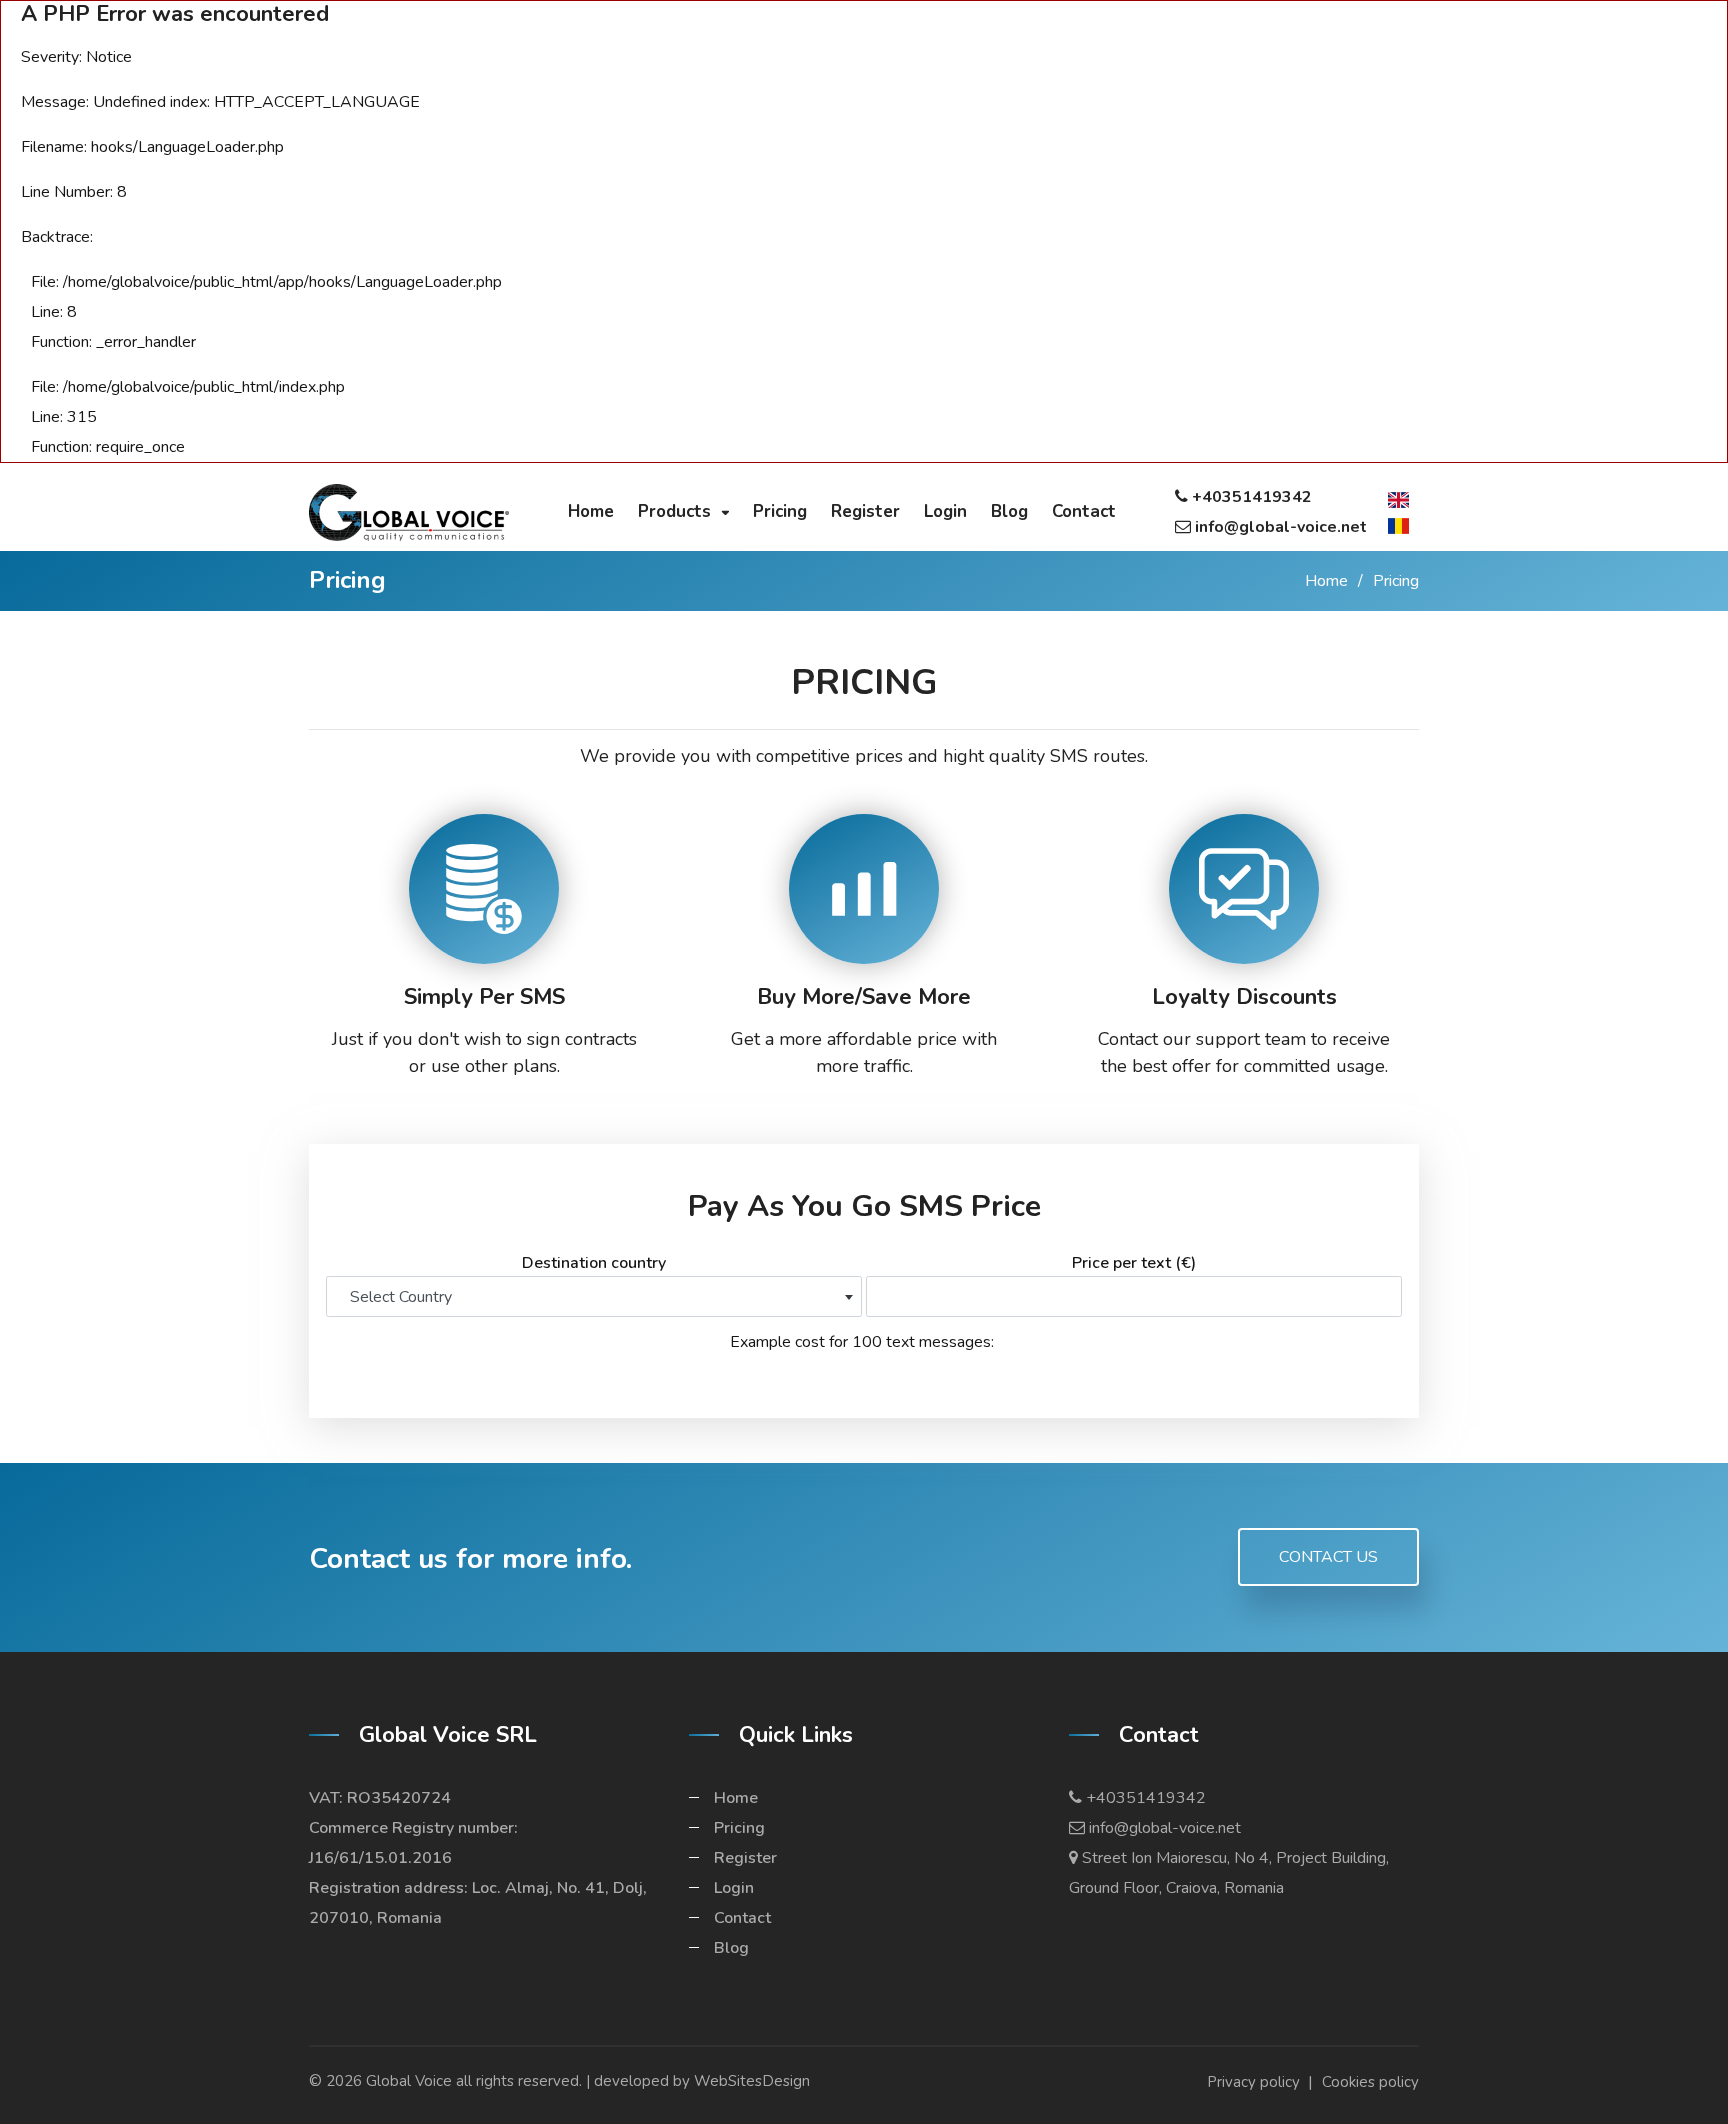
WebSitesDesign (752, 2081)
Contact (742, 1918)
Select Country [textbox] (401, 1297)
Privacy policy (1253, 2082)
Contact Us (1328, 1557)
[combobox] (594, 1296)
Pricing (739, 1828)
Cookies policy (1370, 2082)
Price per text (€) (1134, 1263)
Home (1326, 581)
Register (745, 1858)
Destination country (594, 1263)
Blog (731, 1948)
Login (734, 1888)
